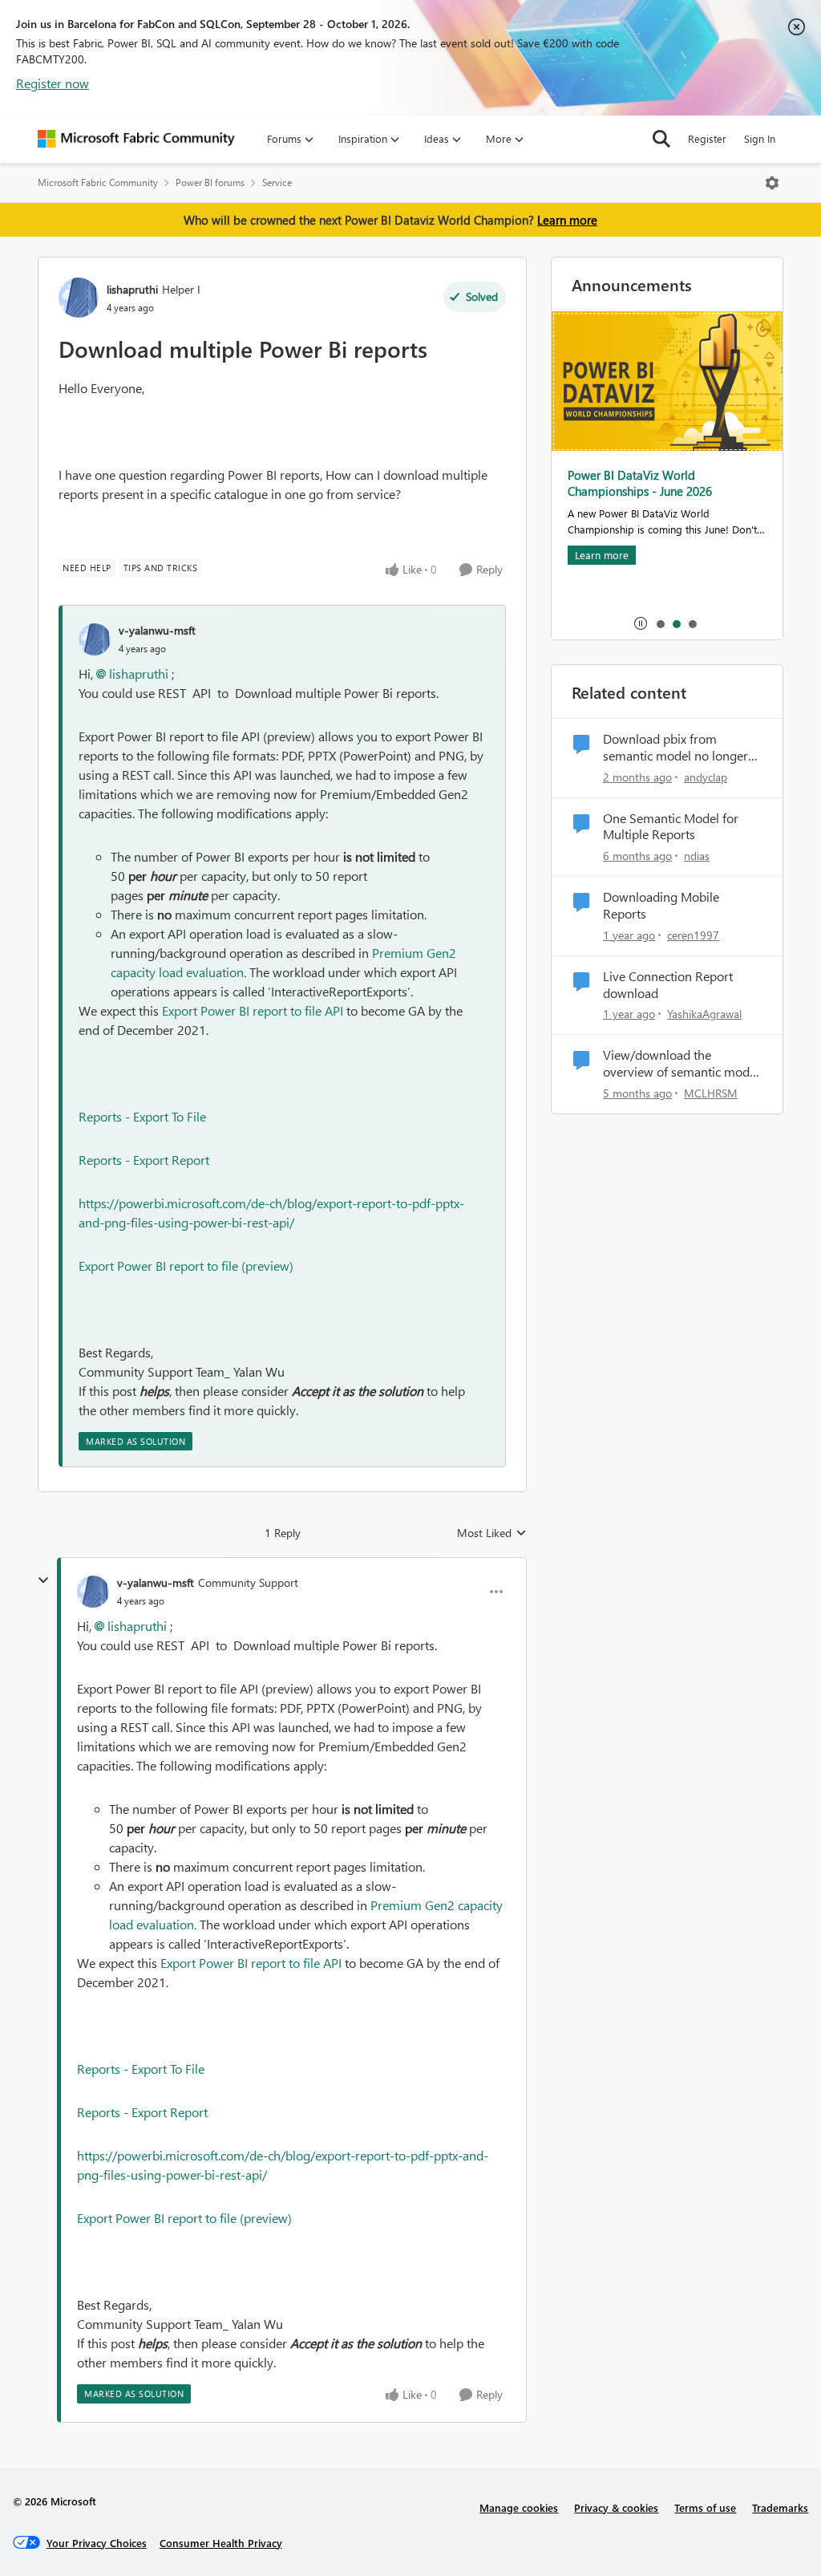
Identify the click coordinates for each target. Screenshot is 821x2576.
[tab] (660, 623)
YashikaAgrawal (704, 1014)
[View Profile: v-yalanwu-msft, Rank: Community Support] (93, 1592)
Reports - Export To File (142, 1116)
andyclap (706, 777)
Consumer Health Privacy (221, 2543)
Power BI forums (210, 183)
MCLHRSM (711, 1093)
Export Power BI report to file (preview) (186, 1266)
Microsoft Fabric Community (98, 183)
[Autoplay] (641, 623)
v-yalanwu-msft (157, 630)
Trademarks (780, 2507)
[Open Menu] (772, 183)
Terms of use (705, 2507)
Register (707, 138)
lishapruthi (132, 289)
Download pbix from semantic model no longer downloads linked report (675, 748)
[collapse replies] (43, 1580)
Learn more (567, 220)
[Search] (661, 139)
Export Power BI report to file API (253, 1010)
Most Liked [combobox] (492, 1533)
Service (277, 183)
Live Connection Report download (668, 985)
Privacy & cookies (616, 2507)
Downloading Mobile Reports (661, 905)
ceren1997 (693, 935)
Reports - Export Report (144, 1160)
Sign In (760, 138)
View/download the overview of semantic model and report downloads (681, 1064)
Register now (53, 83)
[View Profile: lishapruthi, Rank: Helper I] (79, 298)
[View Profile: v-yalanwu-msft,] (95, 639)
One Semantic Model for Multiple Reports (671, 827)
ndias (697, 856)
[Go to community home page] (136, 139)
